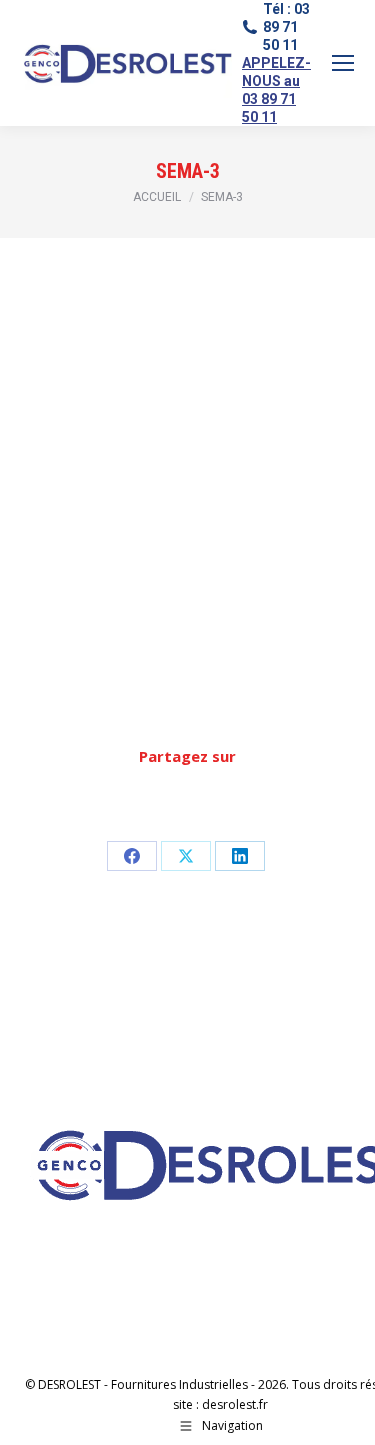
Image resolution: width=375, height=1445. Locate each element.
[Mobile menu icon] (343, 63)
